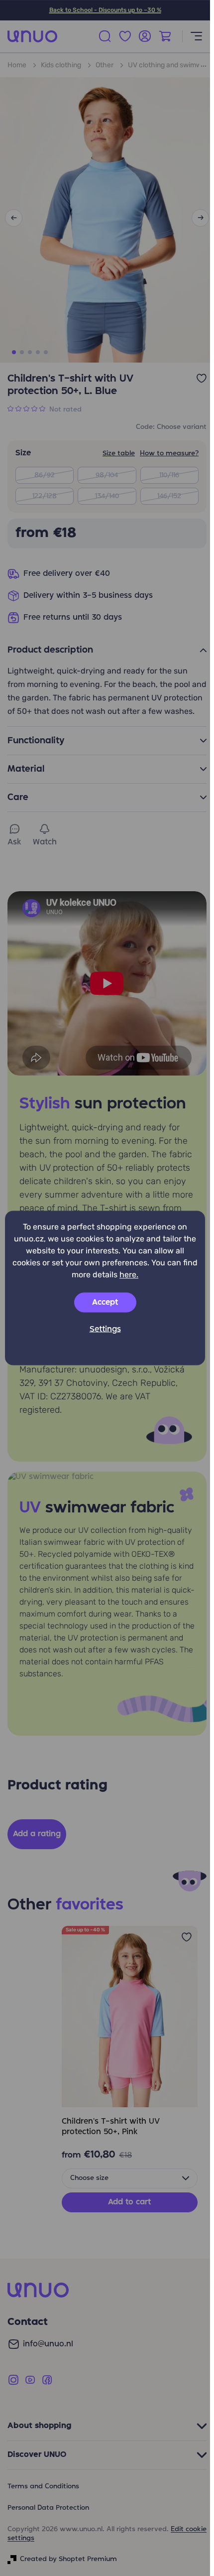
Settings (105, 1330)
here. (129, 1275)
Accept (105, 1303)
